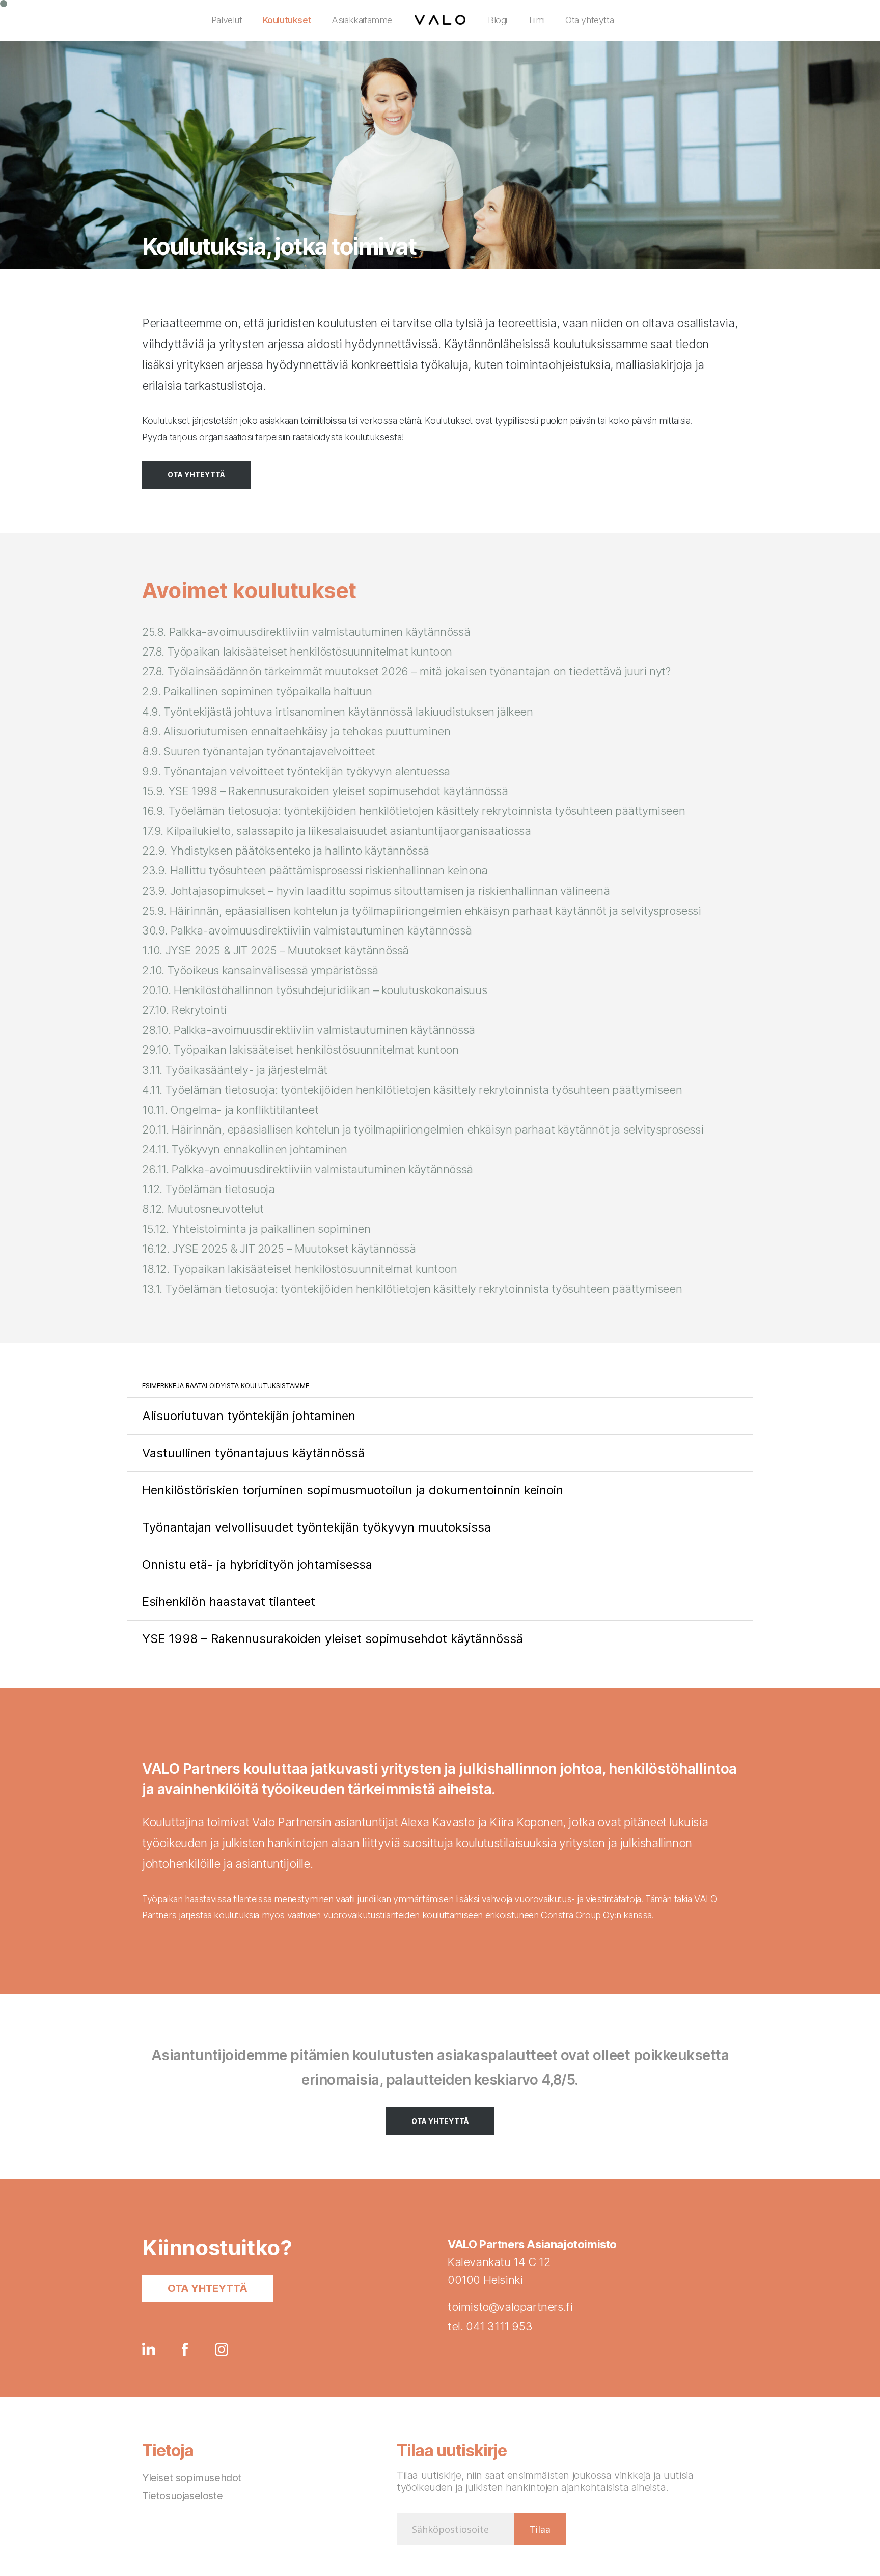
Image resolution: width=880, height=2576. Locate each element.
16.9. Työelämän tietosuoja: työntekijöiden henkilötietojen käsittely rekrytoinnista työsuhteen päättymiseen (414, 811)
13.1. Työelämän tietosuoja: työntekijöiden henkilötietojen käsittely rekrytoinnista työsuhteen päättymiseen (412, 1289)
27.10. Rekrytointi (184, 1010)
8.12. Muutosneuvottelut (203, 1209)
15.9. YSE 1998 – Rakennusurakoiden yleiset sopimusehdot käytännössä (325, 791)
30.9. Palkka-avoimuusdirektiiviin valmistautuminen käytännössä (307, 930)
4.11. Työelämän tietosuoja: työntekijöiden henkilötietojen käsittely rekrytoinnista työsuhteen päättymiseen (412, 1090)
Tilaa (540, 2529)
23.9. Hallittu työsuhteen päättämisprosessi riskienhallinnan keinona (315, 870)
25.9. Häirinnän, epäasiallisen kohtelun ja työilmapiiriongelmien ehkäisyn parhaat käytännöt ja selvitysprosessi (422, 911)
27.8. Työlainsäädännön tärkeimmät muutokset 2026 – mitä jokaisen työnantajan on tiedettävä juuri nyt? (406, 671)
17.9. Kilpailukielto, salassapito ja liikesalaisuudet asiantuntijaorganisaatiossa (337, 831)
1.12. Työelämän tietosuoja (209, 1189)
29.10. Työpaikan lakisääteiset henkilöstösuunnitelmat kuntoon (300, 1050)
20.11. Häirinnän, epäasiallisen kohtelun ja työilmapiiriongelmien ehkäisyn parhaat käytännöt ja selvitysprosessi (423, 1129)
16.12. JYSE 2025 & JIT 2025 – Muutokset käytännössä (279, 1249)
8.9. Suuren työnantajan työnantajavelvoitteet (259, 751)
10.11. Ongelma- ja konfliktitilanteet (230, 1110)
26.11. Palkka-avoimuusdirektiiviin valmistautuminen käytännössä (308, 1169)
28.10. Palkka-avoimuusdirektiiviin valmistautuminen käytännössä (309, 1030)
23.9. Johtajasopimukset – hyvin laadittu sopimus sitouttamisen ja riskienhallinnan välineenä (376, 891)
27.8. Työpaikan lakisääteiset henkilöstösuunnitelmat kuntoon (297, 652)
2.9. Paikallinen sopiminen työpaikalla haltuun (257, 691)
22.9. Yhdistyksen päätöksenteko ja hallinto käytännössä (286, 851)
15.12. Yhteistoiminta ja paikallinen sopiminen (256, 1229)
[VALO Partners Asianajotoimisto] (440, 20)
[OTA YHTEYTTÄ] (196, 475)
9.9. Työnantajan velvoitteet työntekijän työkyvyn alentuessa (296, 771)
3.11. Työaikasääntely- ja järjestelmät (235, 1070)
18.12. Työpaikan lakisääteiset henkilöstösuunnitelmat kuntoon (300, 1269)
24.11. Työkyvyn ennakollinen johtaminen (244, 1149)
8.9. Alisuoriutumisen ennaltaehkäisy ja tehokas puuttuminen (296, 731)
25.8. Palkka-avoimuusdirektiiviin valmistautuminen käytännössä (306, 632)
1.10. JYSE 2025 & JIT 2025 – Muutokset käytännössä (276, 950)
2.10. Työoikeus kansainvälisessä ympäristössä (260, 970)
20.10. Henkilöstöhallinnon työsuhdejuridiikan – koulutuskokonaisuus (314, 990)
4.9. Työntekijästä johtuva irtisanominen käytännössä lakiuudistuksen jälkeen (338, 712)
